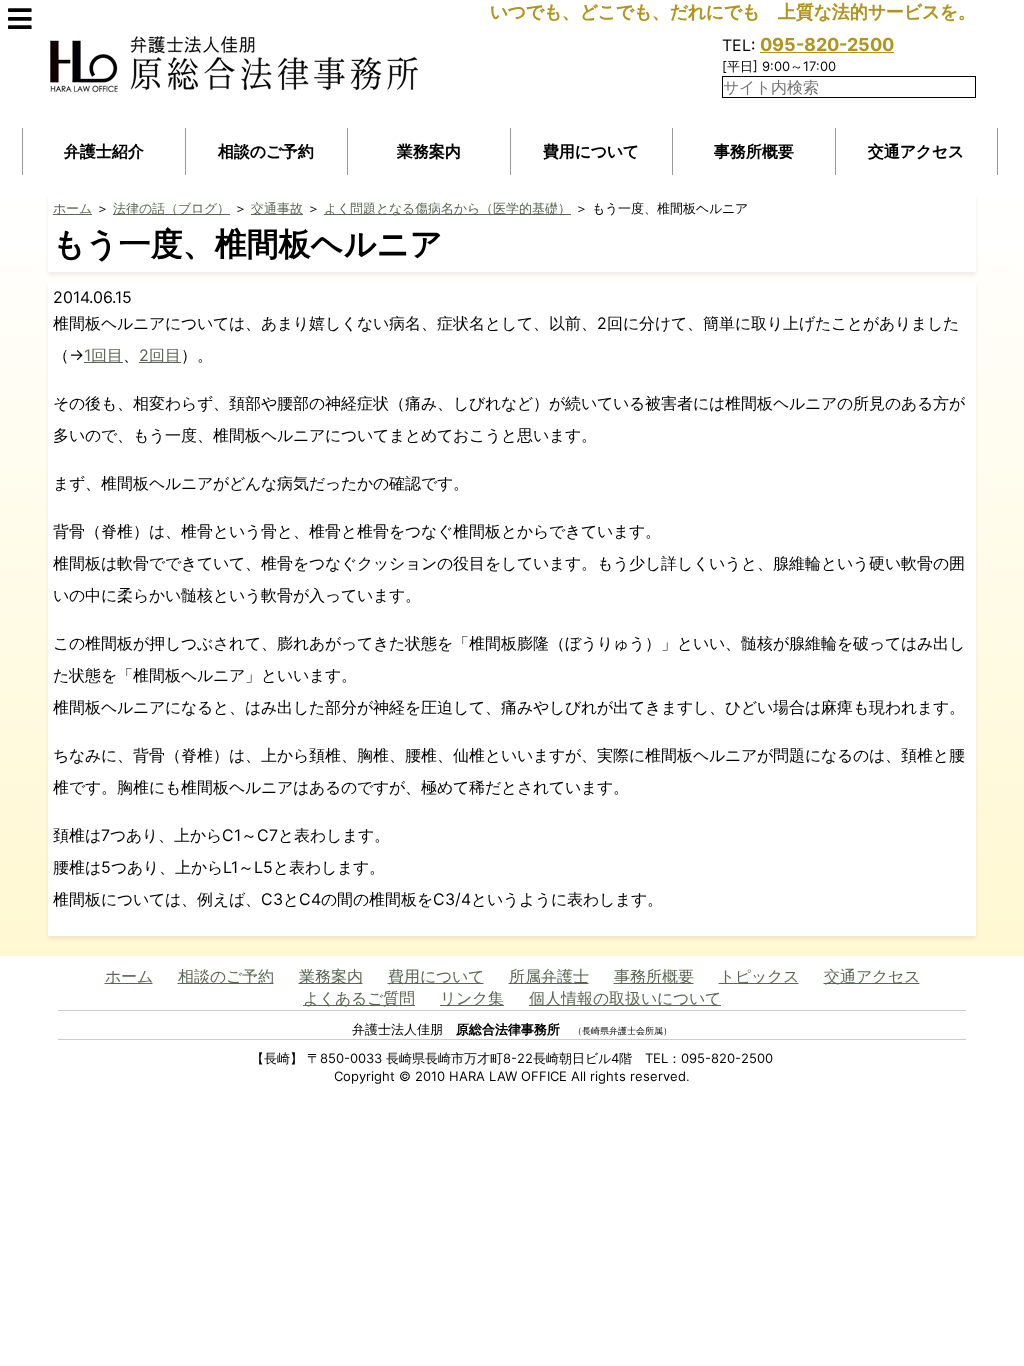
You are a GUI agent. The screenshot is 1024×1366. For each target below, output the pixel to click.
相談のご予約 (266, 151)
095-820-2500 (827, 44)
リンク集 (472, 998)
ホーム (72, 208)
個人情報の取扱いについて (625, 998)
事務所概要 (754, 151)
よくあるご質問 (359, 998)
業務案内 (429, 151)
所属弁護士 (549, 976)
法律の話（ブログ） (171, 208)
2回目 (160, 355)
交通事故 (277, 208)
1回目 (103, 355)
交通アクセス (916, 151)
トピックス (759, 976)
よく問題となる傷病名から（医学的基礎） (447, 208)
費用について (591, 151)
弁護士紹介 (104, 151)
